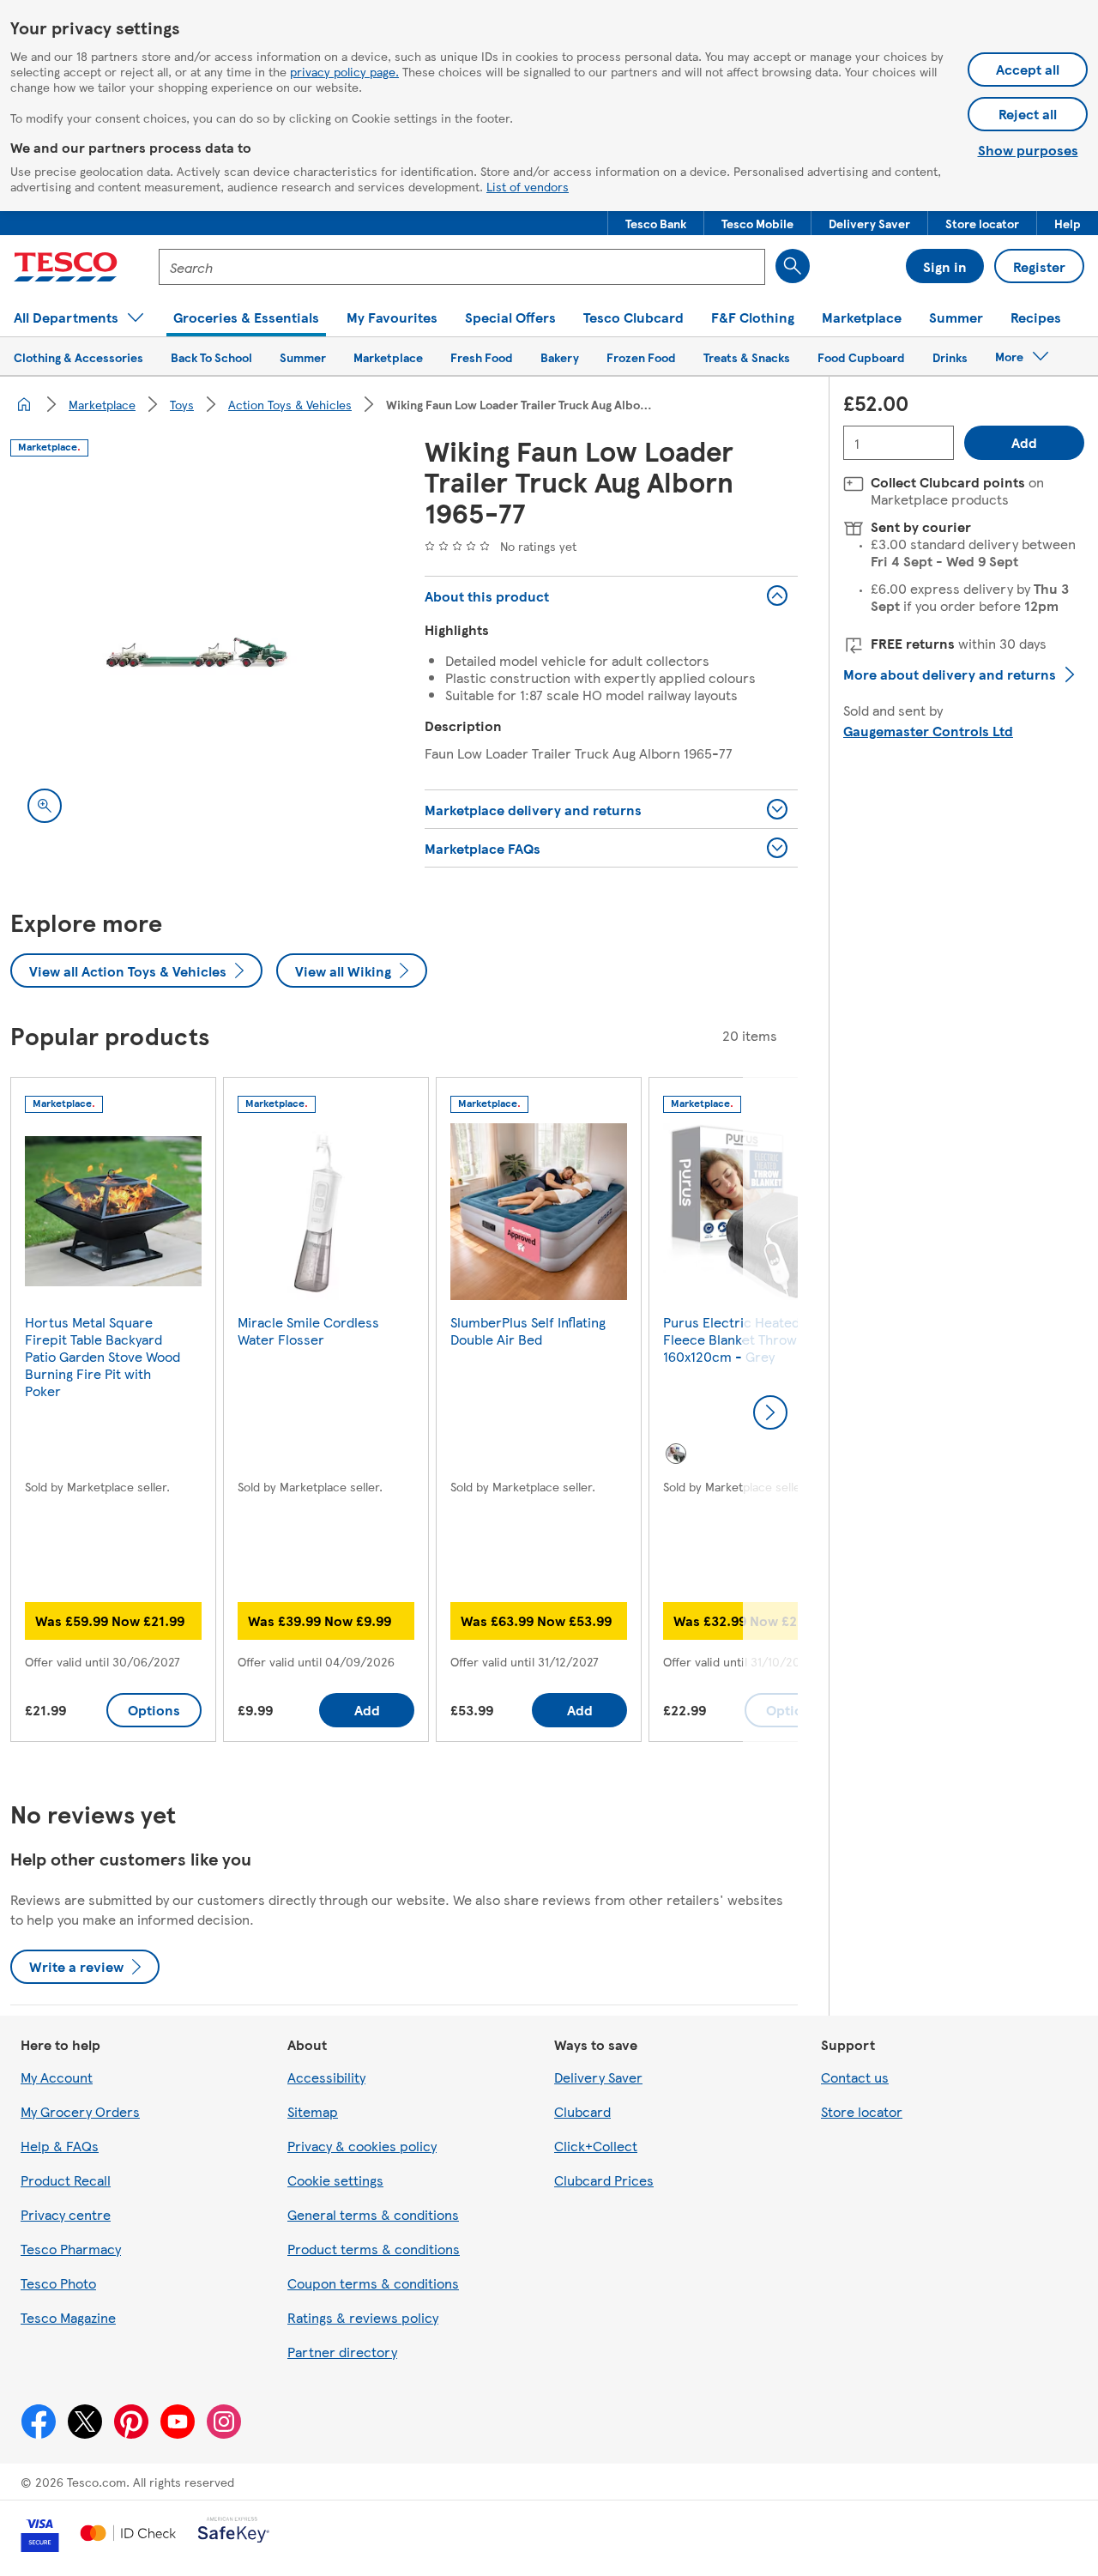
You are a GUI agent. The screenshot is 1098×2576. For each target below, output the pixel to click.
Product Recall (66, 2180)
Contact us (855, 2077)
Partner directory (342, 2352)
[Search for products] (793, 266)
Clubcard (582, 2111)
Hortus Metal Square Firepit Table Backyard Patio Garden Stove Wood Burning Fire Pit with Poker (103, 1356)
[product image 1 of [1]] (197, 653)
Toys (182, 404)
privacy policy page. (344, 71)
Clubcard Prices (604, 2180)
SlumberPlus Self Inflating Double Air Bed (528, 1330)
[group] (113, 1413)
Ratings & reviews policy (363, 2317)
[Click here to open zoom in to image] (45, 806)
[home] (24, 404)
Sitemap (313, 2111)
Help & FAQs (60, 2146)
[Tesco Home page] (66, 267)
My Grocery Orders (80, 2111)
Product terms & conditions (374, 2249)
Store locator (862, 2111)
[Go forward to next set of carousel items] (770, 1412)
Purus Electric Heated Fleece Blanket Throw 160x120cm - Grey (731, 1339)
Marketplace (102, 404)
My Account (57, 2077)
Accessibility (326, 2077)
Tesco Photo (58, 2283)
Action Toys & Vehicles (290, 404)
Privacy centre (66, 2214)
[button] (656, 223)
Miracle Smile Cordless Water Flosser (308, 1330)
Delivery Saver (598, 2077)
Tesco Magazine (68, 2317)
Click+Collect (596, 2146)
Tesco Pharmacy (71, 2249)
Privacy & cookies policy (362, 2146)
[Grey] (676, 1454)
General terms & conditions (373, 2214)
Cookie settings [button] (335, 2180)
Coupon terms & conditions (373, 2283)
